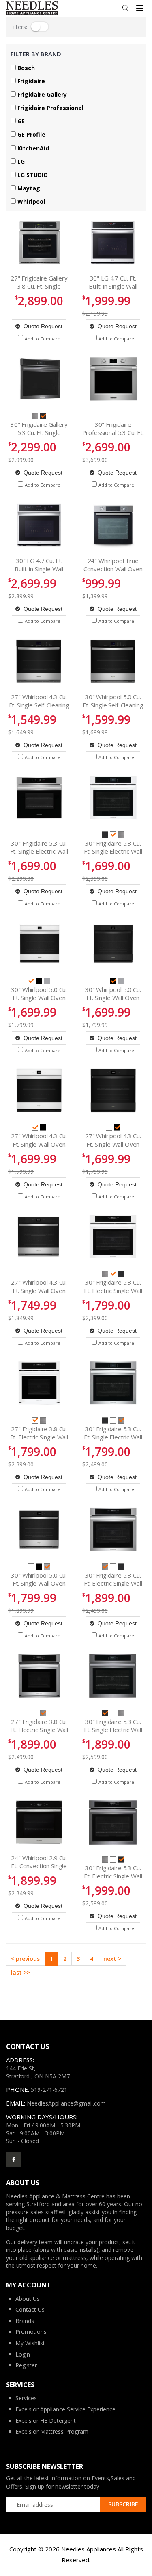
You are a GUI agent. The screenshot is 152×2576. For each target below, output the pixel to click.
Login (23, 2354)
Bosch (25, 68)
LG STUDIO (32, 175)
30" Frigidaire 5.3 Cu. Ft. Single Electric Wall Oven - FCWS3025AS (39, 851)
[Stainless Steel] (36, 415)
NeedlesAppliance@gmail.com (66, 2103)
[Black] (40, 980)
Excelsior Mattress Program (52, 2431)
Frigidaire (30, 81)
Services (26, 2398)
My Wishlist (30, 2343)
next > (112, 1959)
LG (20, 161)
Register (26, 2365)
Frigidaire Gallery (41, 94)
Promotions (31, 2332)
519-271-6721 (49, 2090)
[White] (106, 980)
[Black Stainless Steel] (106, 834)
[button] (125, 8)
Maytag (28, 188)
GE (20, 121)
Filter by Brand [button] (36, 54)
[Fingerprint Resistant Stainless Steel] (47, 980)
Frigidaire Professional (50, 108)
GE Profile (31, 134)
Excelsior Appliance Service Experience (65, 2409)
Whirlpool (30, 201)
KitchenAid (32, 148)
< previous (25, 1959)
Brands (25, 2321)
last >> (20, 1972)
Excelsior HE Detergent (46, 2421)
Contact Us (30, 2309)
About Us (28, 2299)
